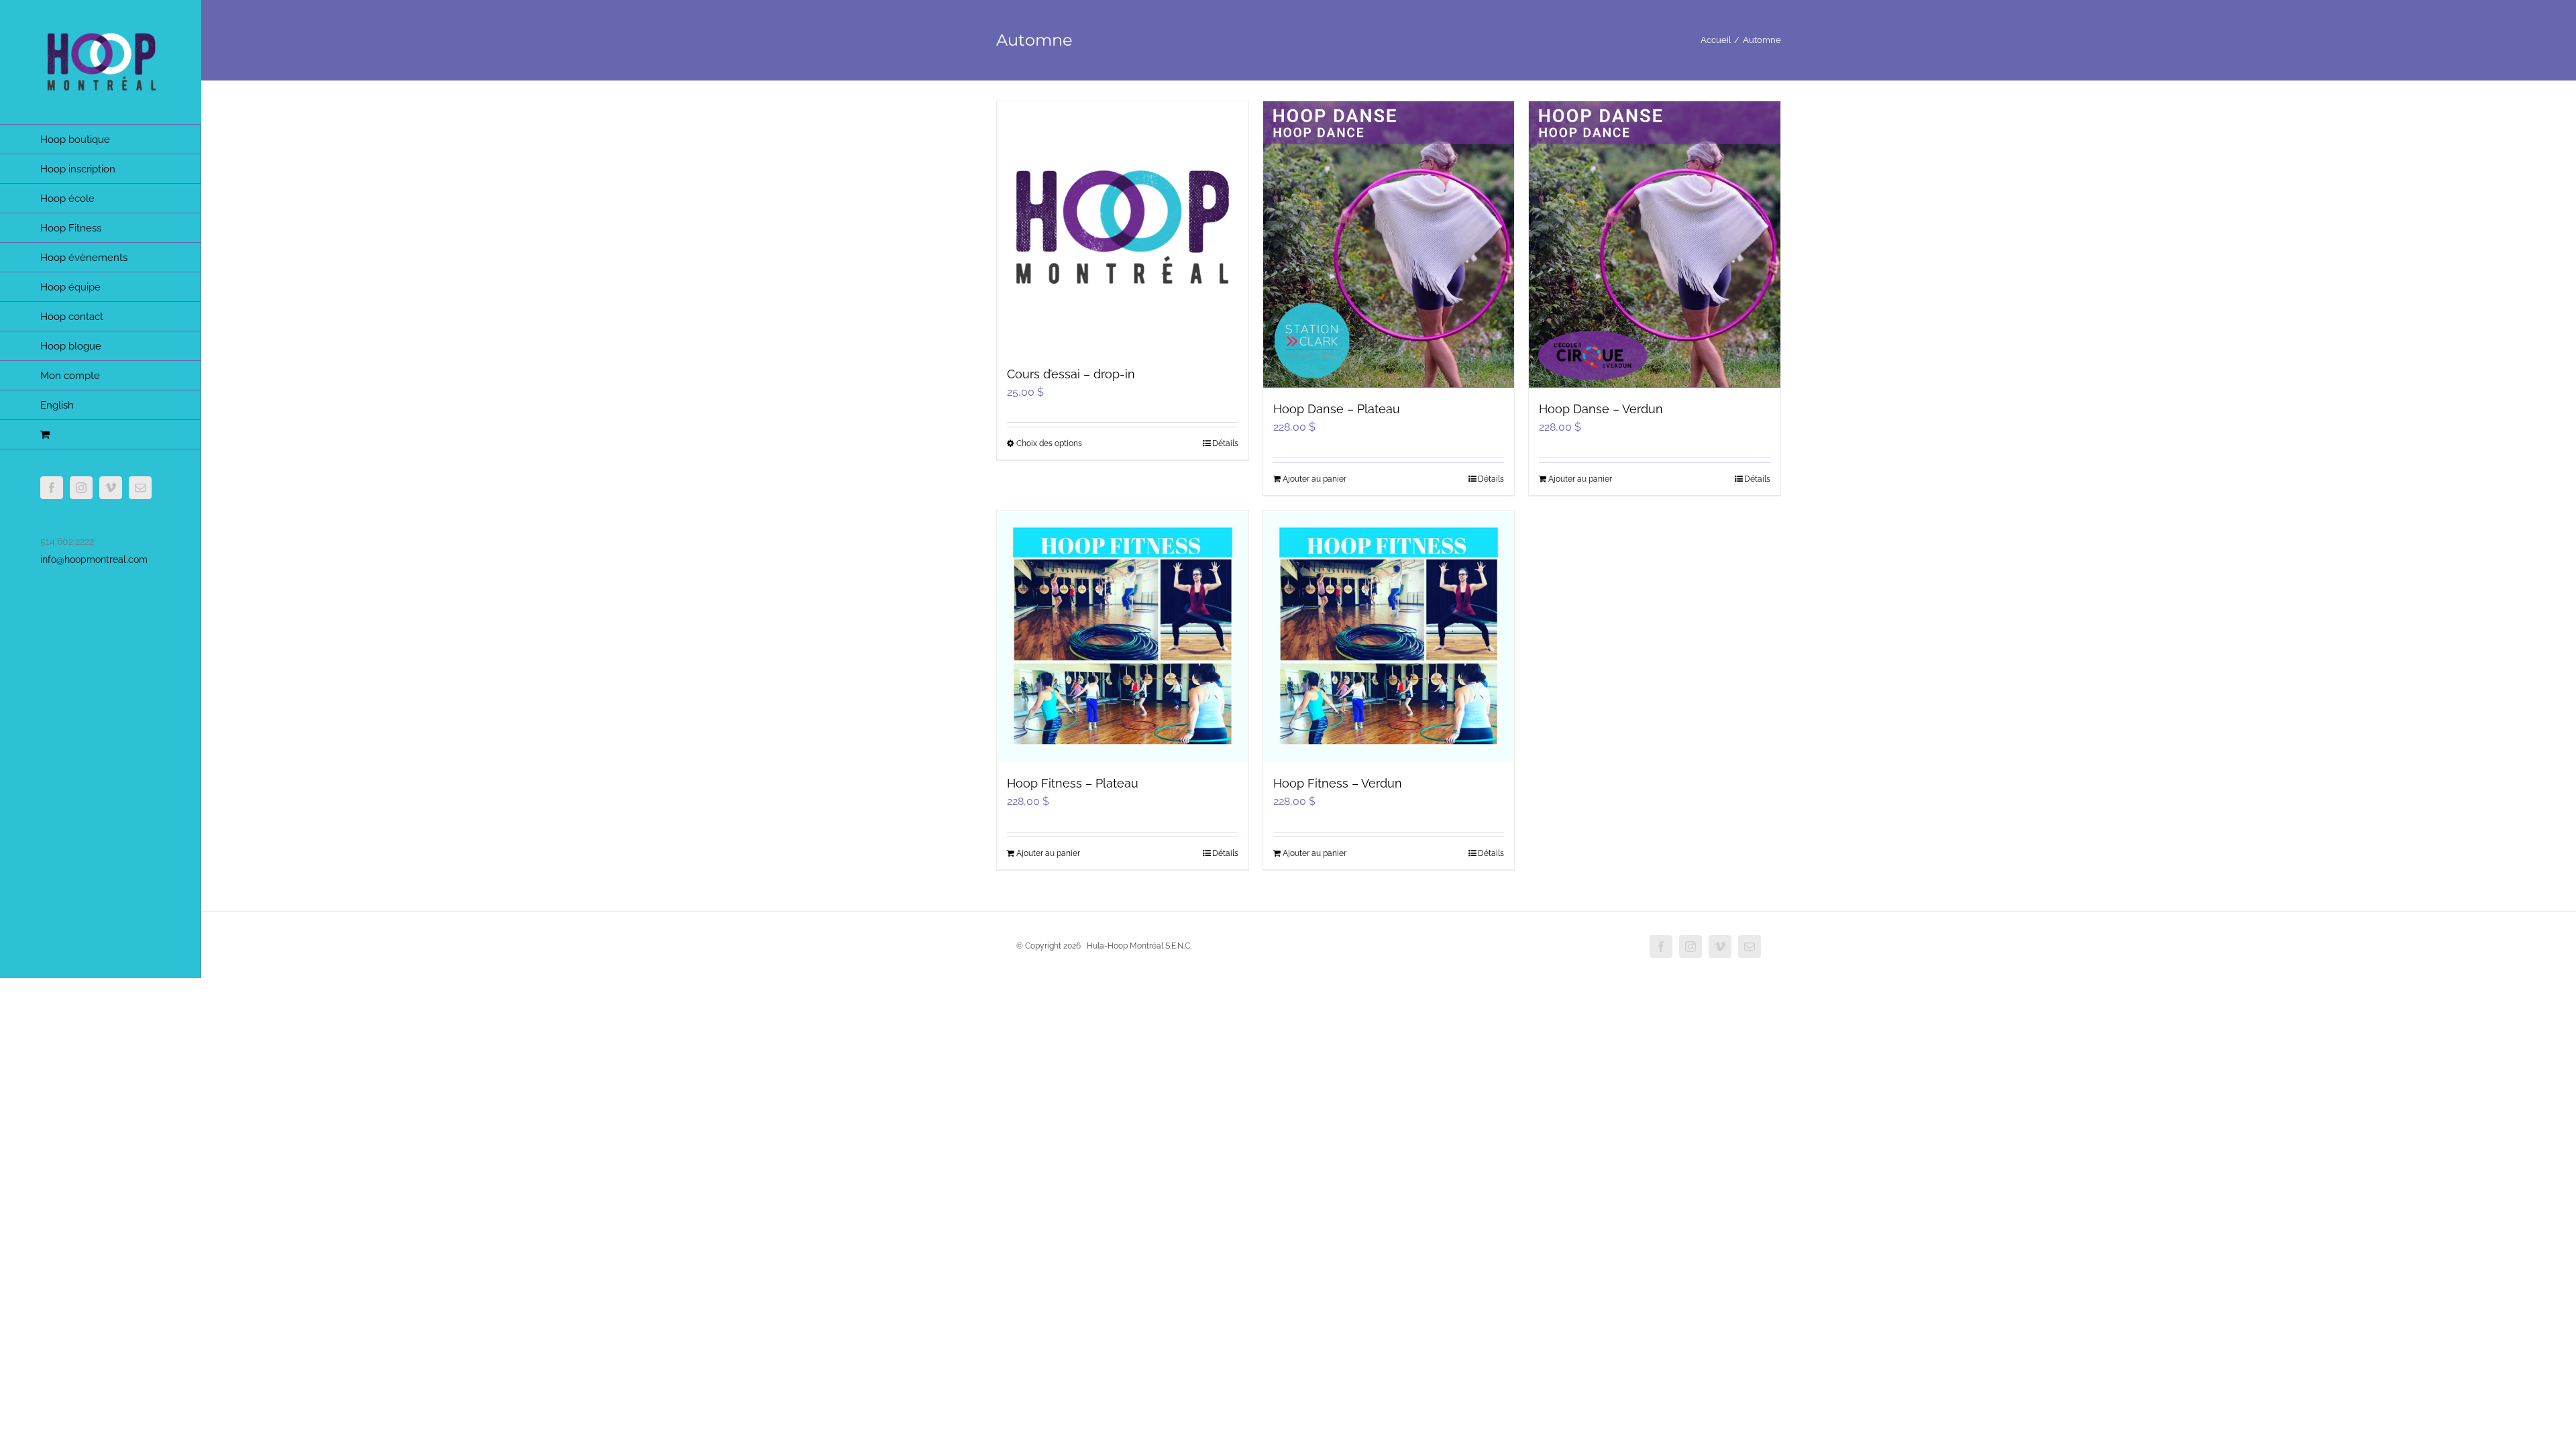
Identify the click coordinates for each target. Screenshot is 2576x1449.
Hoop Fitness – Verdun (1338, 783)
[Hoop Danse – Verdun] (1655, 245)
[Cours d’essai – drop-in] (1123, 227)
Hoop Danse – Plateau (1337, 409)
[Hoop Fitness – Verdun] (1389, 636)
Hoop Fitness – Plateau (1073, 783)
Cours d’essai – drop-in (1071, 374)
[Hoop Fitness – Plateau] (1123, 636)
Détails (1225, 443)
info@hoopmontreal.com (94, 559)
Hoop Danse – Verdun (1601, 409)
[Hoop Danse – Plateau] (1389, 245)
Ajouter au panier (1314, 479)
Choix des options (1049, 443)
